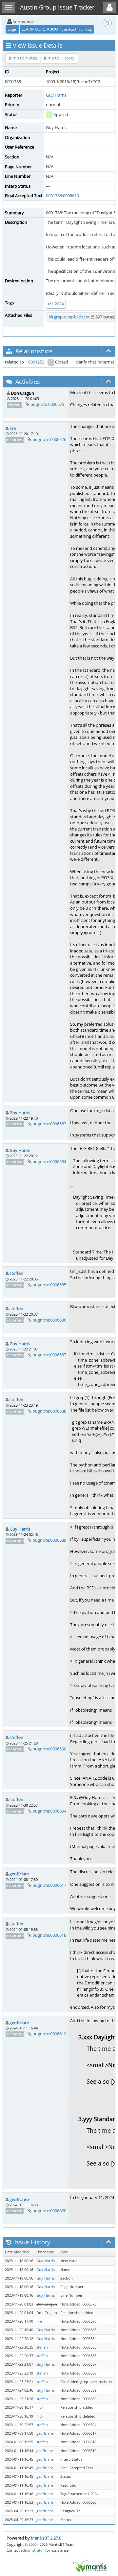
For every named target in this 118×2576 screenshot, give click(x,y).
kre (13, 428)
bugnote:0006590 (49, 1749)
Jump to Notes (23, 58)
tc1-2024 (56, 304)
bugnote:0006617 (49, 1885)
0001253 (36, 362)
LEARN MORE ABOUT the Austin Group (57, 29)
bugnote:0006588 (49, 1411)
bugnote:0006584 (49, 1161)
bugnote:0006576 (49, 439)
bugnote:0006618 (49, 1935)
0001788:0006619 (62, 196)
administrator (32, 2550)
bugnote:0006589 (49, 1540)
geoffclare (19, 1874)
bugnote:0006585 (49, 1285)
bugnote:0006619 (49, 2034)
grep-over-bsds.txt (72, 317)
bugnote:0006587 (49, 1355)
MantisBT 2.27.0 (46, 2538)
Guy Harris (56, 95)
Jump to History (59, 58)
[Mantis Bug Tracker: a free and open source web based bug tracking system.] (90, 2566)
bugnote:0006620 (49, 2211)
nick (40, 2407)
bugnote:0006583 (49, 1124)
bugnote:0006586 (49, 1320)
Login (12, 29)
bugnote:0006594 (49, 1811)
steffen (16, 1273)
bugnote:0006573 (47, 404)
